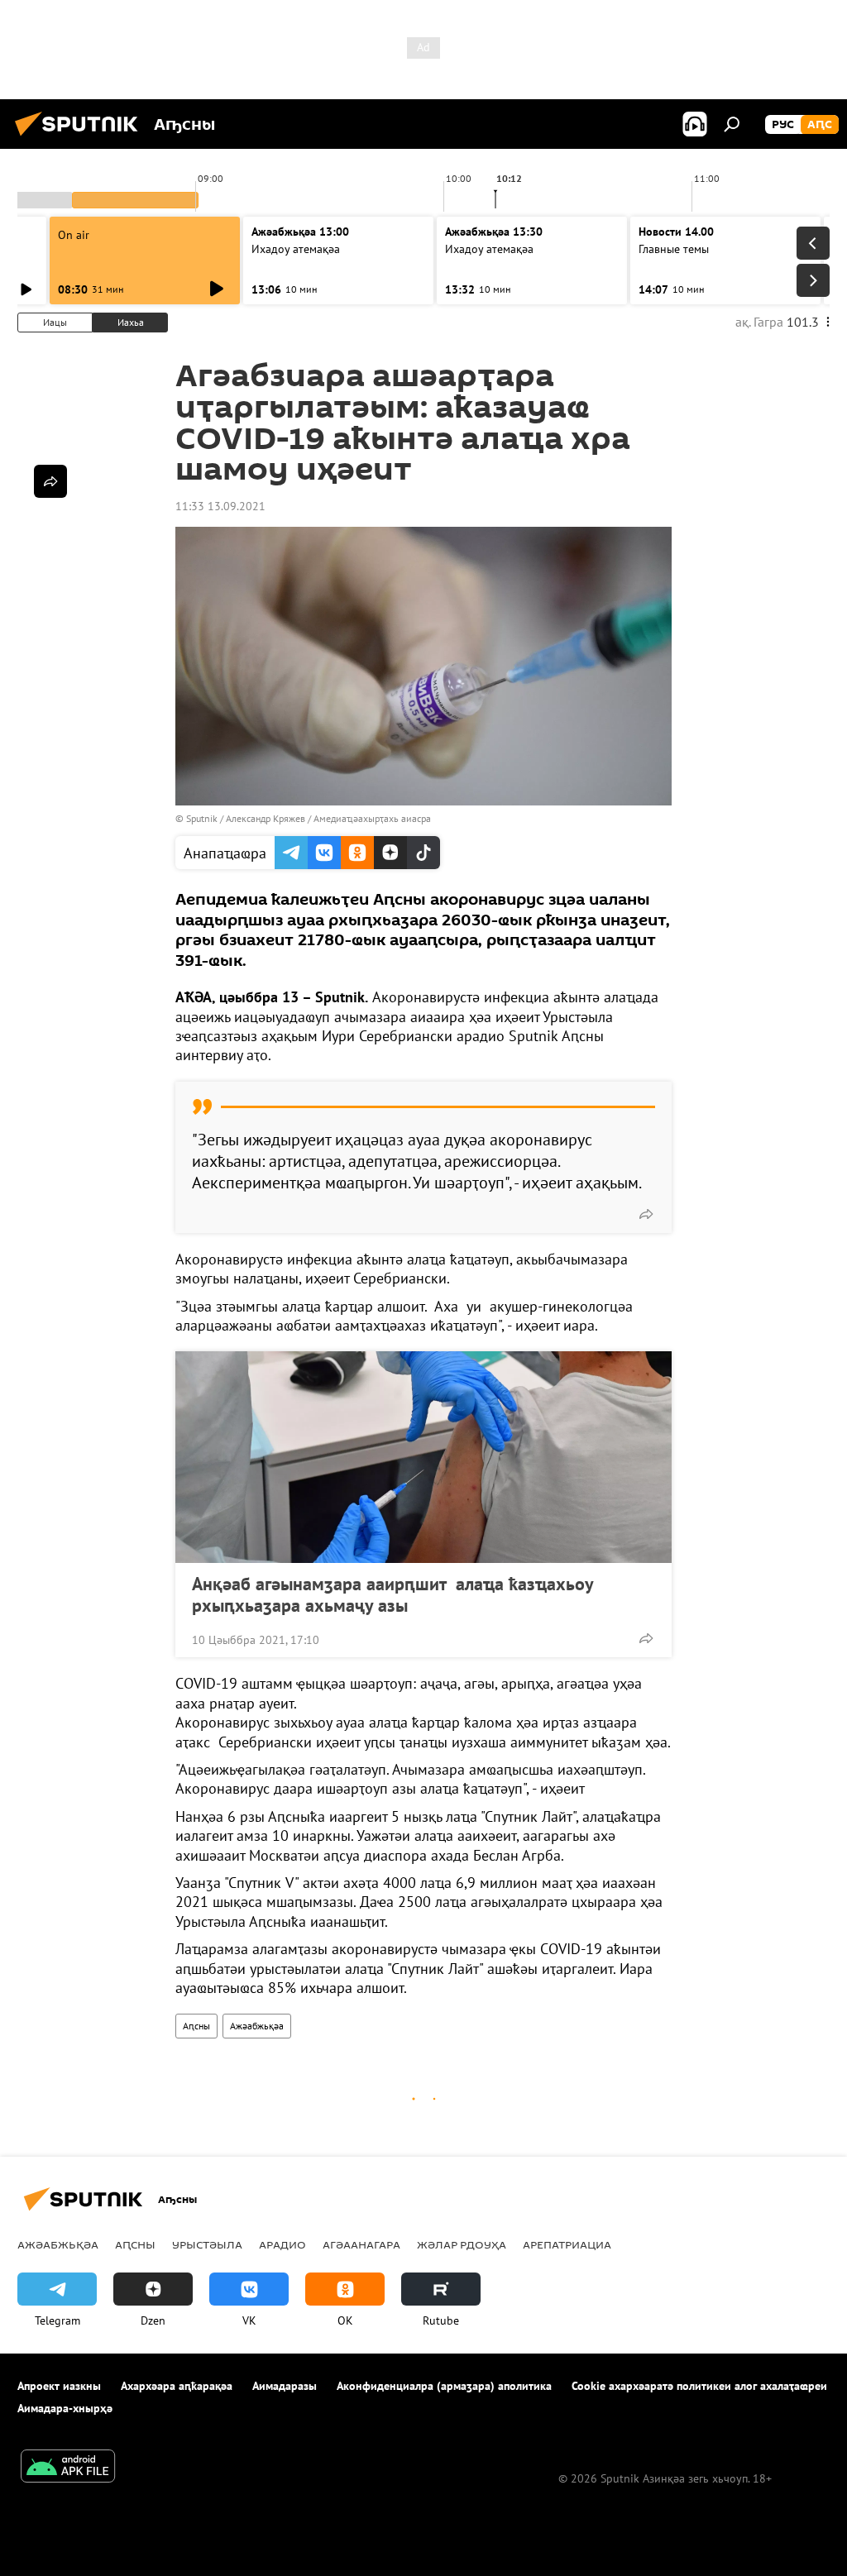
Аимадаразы (285, 2386)
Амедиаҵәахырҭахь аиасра (372, 818)
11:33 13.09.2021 (220, 506)
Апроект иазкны (59, 2386)
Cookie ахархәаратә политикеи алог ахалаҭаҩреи (699, 2386)
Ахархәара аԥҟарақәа (177, 2386)
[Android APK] (68, 2468)
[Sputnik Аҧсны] (81, 138)
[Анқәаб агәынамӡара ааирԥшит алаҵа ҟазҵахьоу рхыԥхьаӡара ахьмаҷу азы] (423, 1457)
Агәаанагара (361, 2244)
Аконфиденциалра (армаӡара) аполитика (444, 2386)
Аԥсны (196, 2026)
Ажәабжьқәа (257, 2026)
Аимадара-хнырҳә (65, 2408)
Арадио (282, 2244)
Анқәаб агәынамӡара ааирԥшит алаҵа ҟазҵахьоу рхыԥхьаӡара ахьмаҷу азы (392, 1594)
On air (74, 235)
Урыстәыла (207, 2244)
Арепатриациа (567, 2244)
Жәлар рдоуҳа (462, 2244)
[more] (646, 1214)
